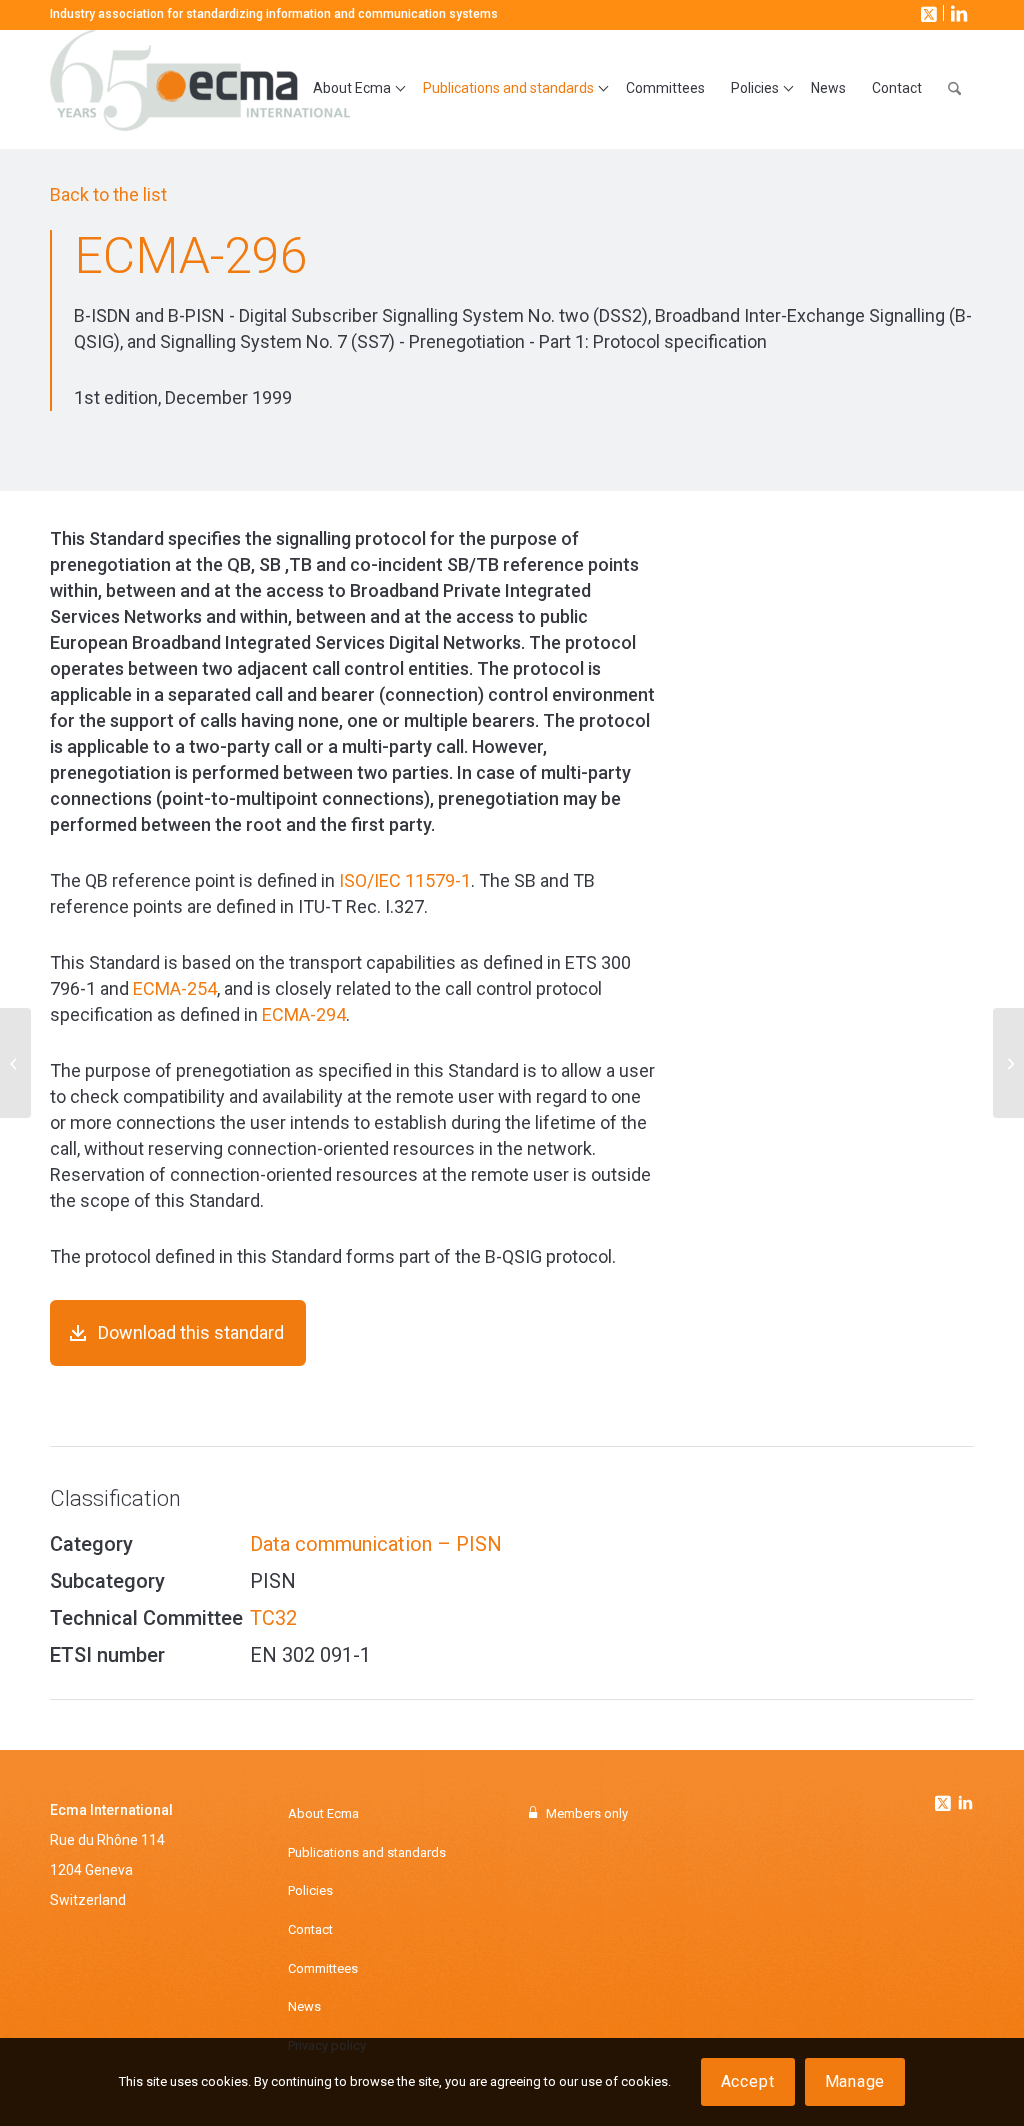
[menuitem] (355, 89)
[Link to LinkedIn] (957, 13)
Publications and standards (367, 1852)
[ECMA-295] (15, 1063)
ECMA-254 (175, 988)
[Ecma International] (200, 89)
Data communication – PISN (376, 1544)
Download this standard (191, 1332)
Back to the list (108, 194)
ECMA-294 (304, 1014)
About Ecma (323, 1813)
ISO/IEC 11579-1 (405, 880)
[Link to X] (927, 13)
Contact (310, 1929)
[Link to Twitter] (945, 1798)
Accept (748, 2081)
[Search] (954, 89)
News (304, 2006)
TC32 (273, 1618)
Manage (855, 2081)
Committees (323, 1968)
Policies (310, 1890)
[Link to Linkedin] (965, 1805)
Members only (587, 1813)
